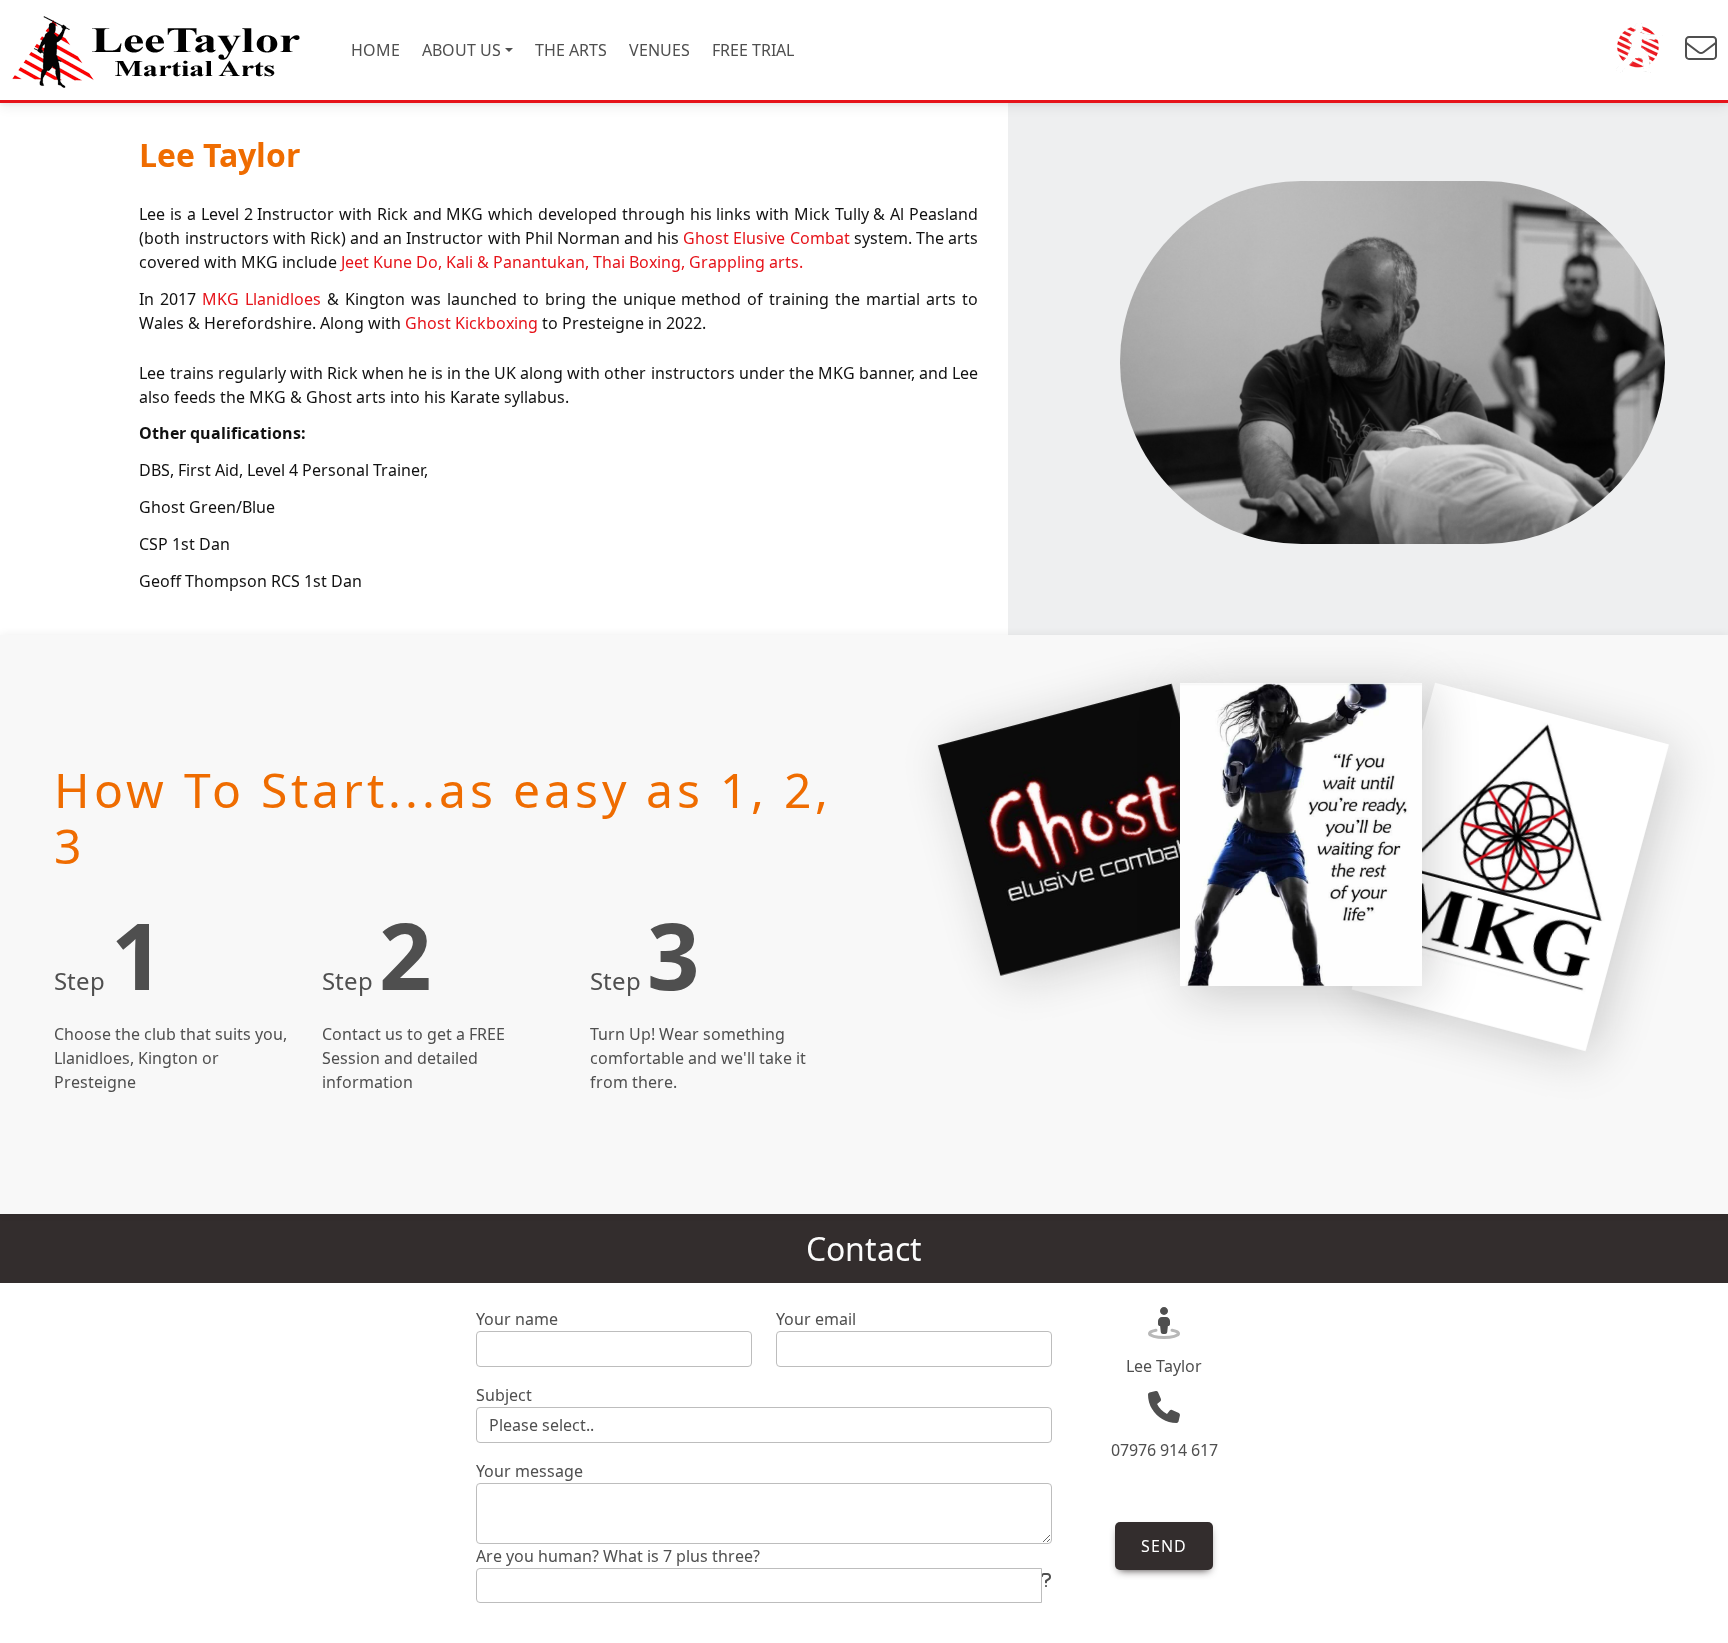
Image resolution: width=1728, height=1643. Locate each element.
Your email (816, 1319)
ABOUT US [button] (461, 50)
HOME (375, 50)
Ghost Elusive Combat (766, 238)
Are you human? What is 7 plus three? (618, 1556)
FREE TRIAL (753, 50)
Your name (517, 1319)
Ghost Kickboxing (473, 323)
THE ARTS (571, 50)
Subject (504, 1395)
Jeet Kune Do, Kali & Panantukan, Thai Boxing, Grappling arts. (572, 262)
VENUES (659, 50)
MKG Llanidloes (261, 299)
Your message (529, 1471)
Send (1164, 1546)
